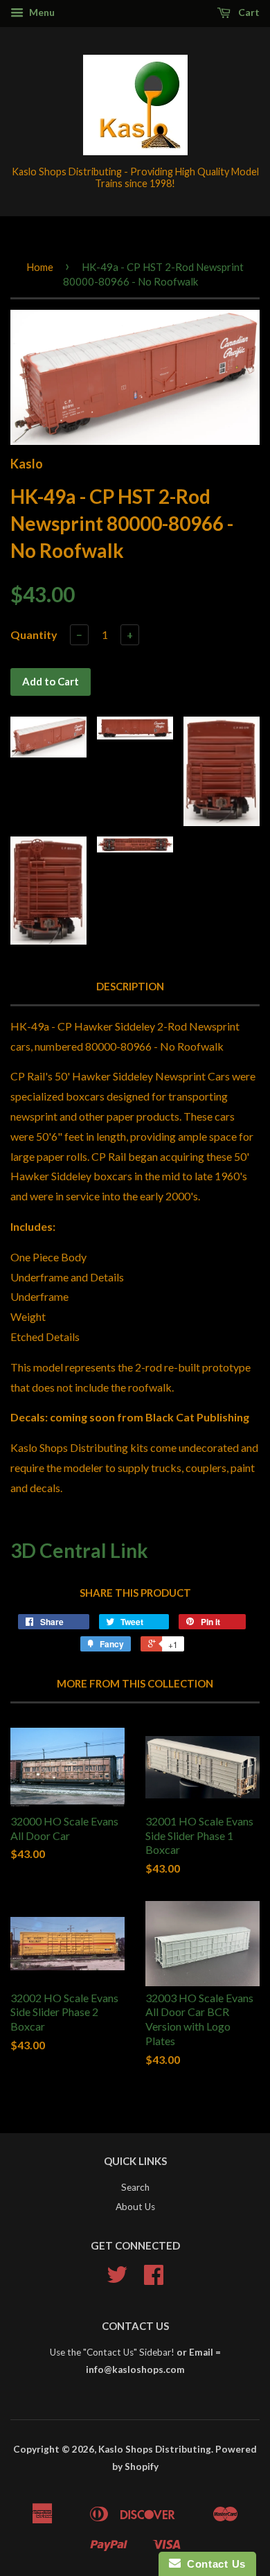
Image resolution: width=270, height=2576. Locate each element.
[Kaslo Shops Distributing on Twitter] (117, 2279)
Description (130, 986)
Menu (41, 12)
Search (135, 2187)
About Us (135, 2207)
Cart (248, 12)
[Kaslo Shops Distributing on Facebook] (154, 2279)
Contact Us (213, 2564)
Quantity (34, 634)
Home (40, 267)
